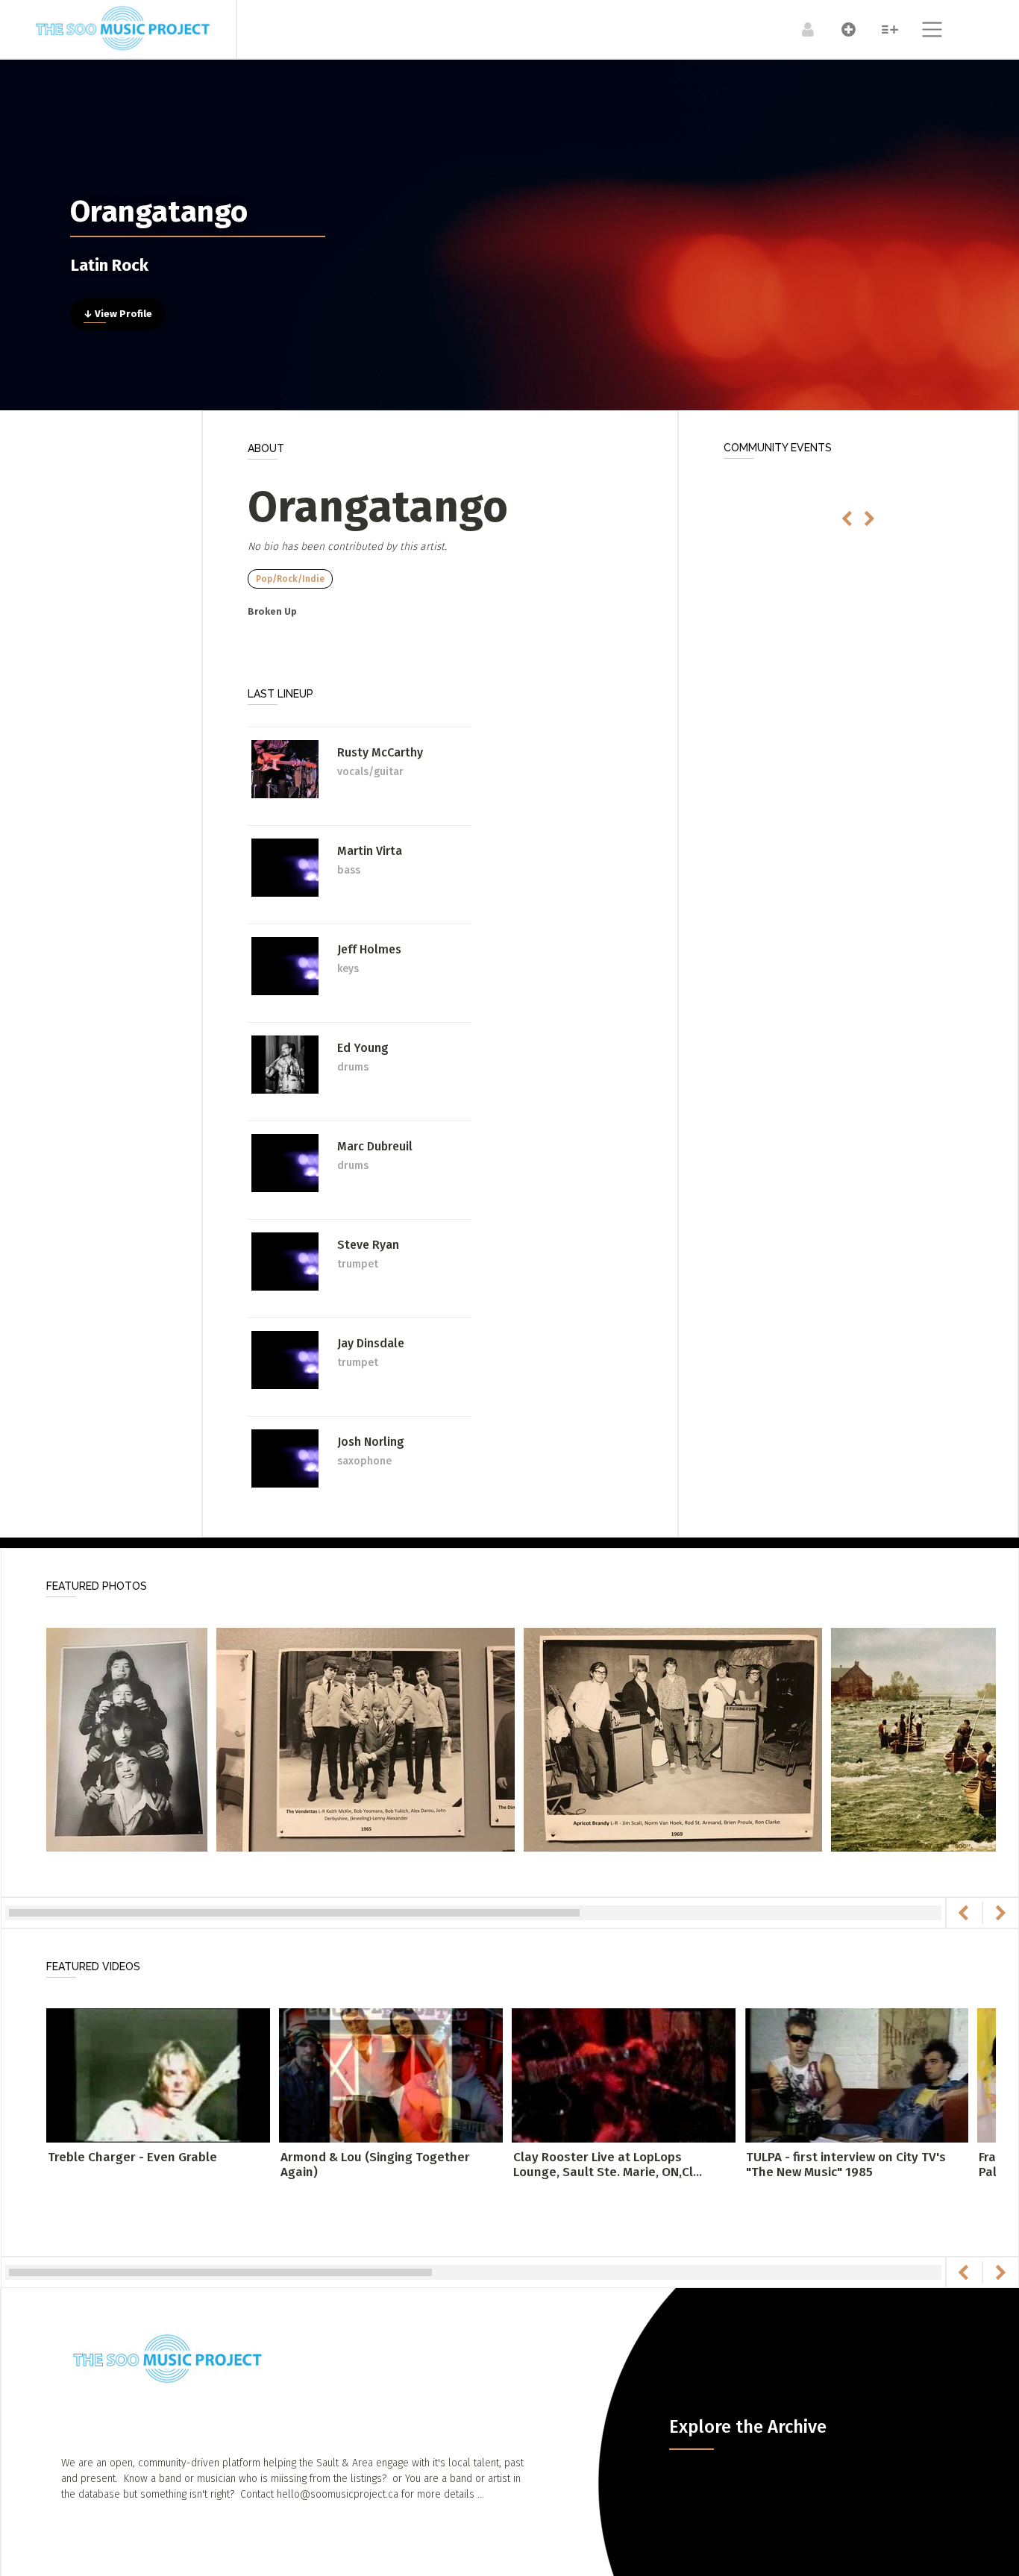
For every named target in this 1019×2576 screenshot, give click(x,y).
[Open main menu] (923, 31)
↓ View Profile (118, 314)
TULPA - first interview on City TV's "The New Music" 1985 (846, 2165)
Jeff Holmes (369, 949)
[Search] (882, 29)
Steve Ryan (368, 1245)
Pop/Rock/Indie (290, 579)
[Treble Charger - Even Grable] (158, 2074)
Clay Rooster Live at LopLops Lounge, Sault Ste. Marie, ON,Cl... (608, 2165)
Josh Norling (371, 1442)
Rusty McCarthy (380, 752)
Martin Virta (370, 851)
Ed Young (363, 1048)
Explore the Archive (748, 2427)
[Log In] (800, 29)
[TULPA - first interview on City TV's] (856, 2074)
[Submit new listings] (841, 29)
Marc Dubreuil (375, 1146)
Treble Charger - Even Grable (132, 2157)
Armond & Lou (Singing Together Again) (375, 2165)
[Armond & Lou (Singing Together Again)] (391, 2074)
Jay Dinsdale (371, 1343)
